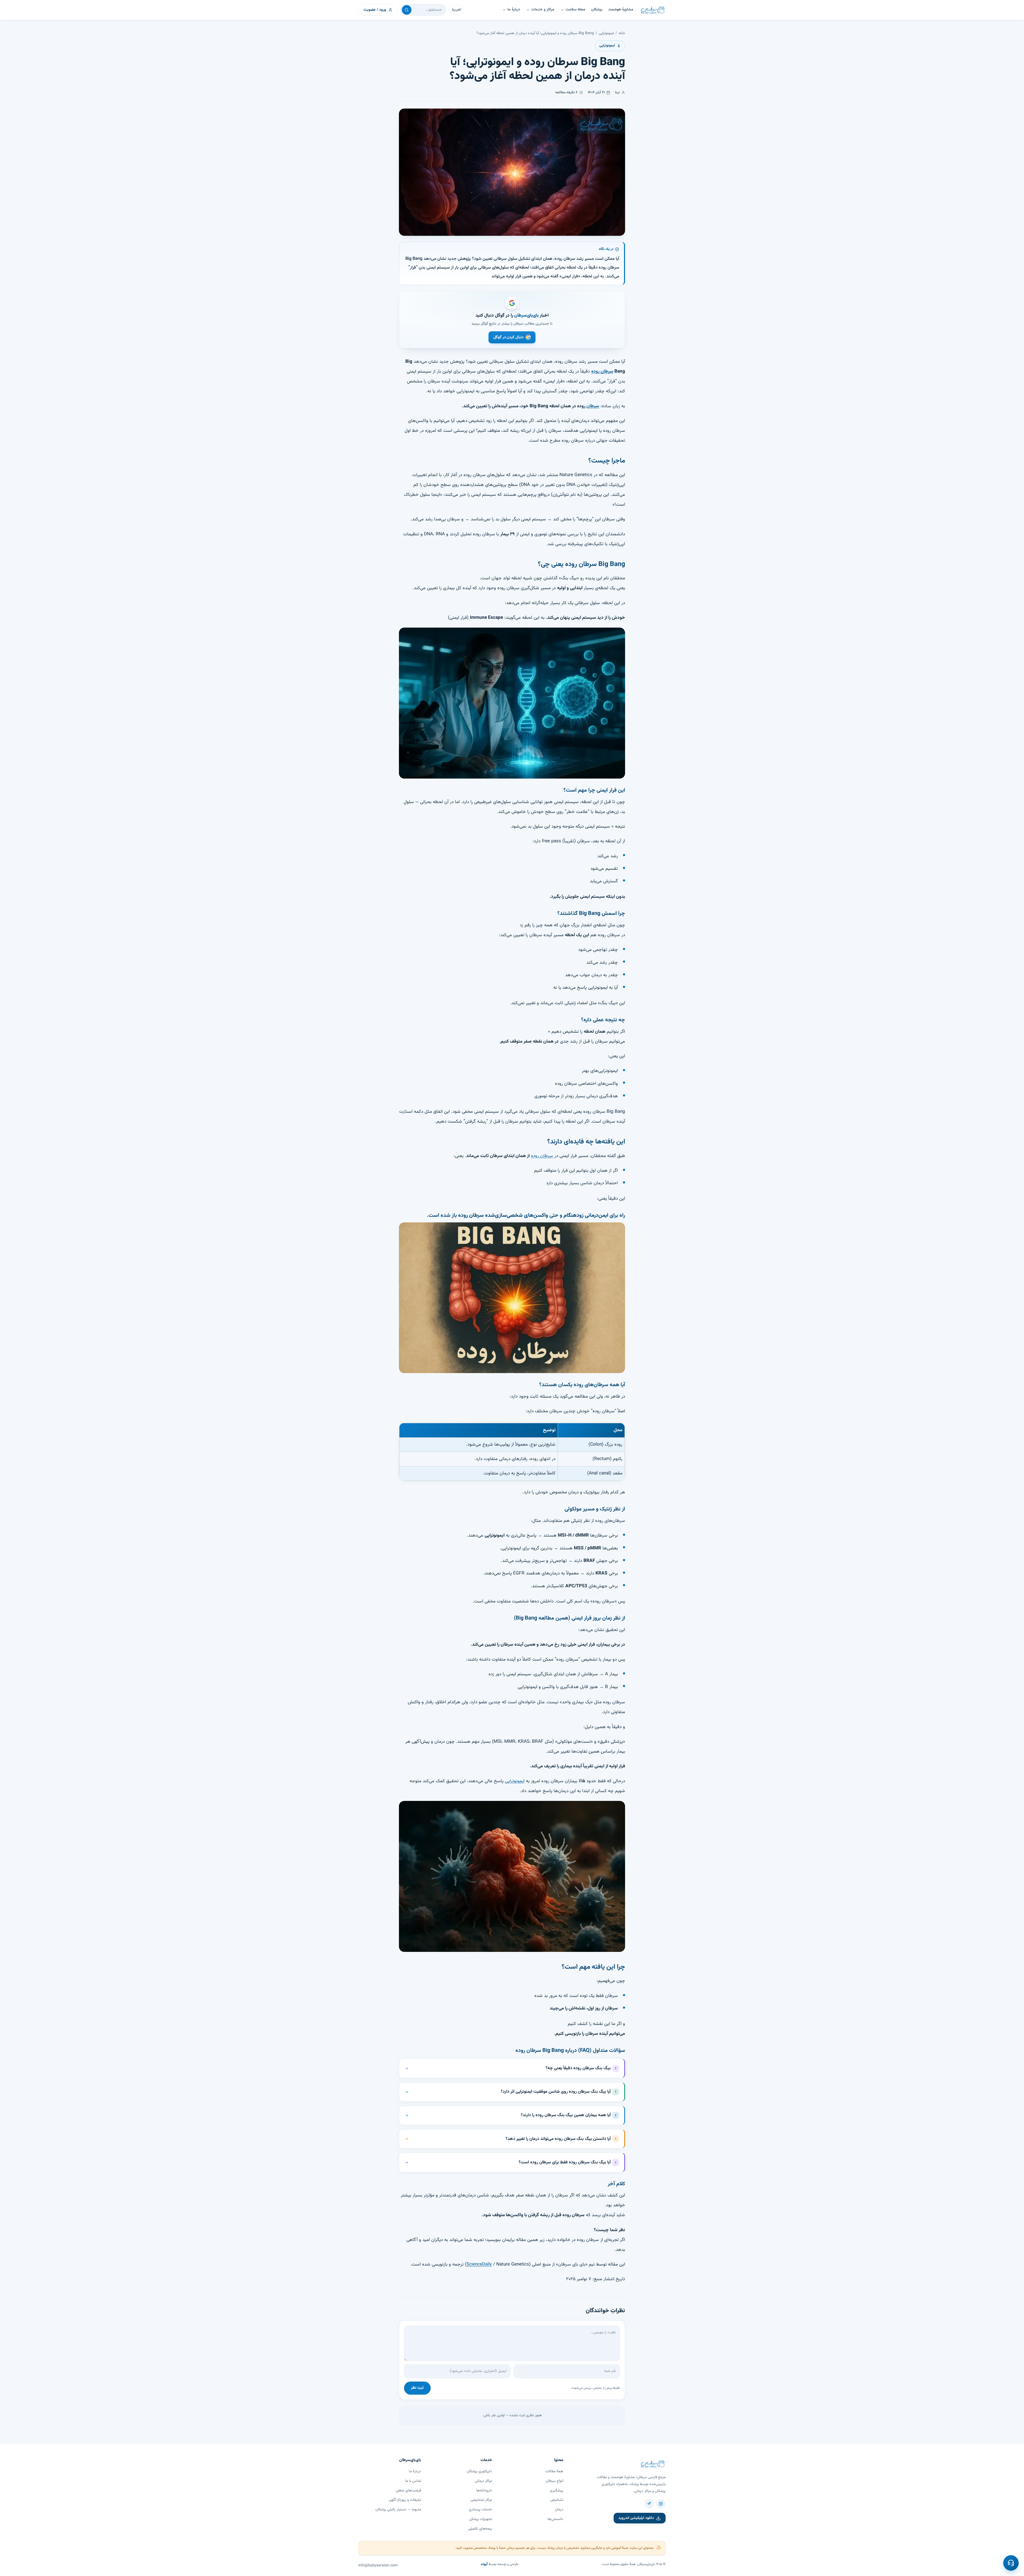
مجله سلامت (575, 10)
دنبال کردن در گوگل (509, 337)
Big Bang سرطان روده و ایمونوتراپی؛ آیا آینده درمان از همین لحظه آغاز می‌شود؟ (535, 33)
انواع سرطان (555, 2481)
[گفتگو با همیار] (1011, 2563)
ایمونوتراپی (606, 33)
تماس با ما (413, 2481)
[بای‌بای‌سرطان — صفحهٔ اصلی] (653, 10)
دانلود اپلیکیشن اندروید (636, 2518)
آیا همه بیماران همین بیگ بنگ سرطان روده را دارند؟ (566, 2115)
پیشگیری (557, 2491)
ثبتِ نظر (417, 2388)
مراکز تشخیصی (481, 2500)
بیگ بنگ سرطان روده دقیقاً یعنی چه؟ (578, 2068)
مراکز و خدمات (543, 10)
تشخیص (557, 2500)
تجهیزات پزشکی (481, 2519)
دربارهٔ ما (514, 10)
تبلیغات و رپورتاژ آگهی (405, 2500)
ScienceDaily (479, 2264)
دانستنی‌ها (555, 2519)
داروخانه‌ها (484, 2491)
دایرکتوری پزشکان (479, 2471)
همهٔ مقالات (554, 2471)
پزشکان (597, 10)
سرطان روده (542, 1156)
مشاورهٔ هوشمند (621, 10)
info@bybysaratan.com (378, 2566)
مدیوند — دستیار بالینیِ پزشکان (398, 2510)
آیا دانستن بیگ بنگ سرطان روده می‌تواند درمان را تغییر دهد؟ (558, 2139)
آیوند (484, 2564)
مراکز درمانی (483, 2481)
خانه (622, 33)
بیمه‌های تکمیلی (480, 2529)
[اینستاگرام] (661, 2504)
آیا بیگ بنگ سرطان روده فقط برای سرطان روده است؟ (565, 2162)
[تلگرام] (649, 2504)
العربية (456, 10)
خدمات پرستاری (480, 2510)
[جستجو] (407, 10)
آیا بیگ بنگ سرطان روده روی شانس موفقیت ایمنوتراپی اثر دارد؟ (556, 2092)
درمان (559, 2510)
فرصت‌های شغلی (408, 2491)
